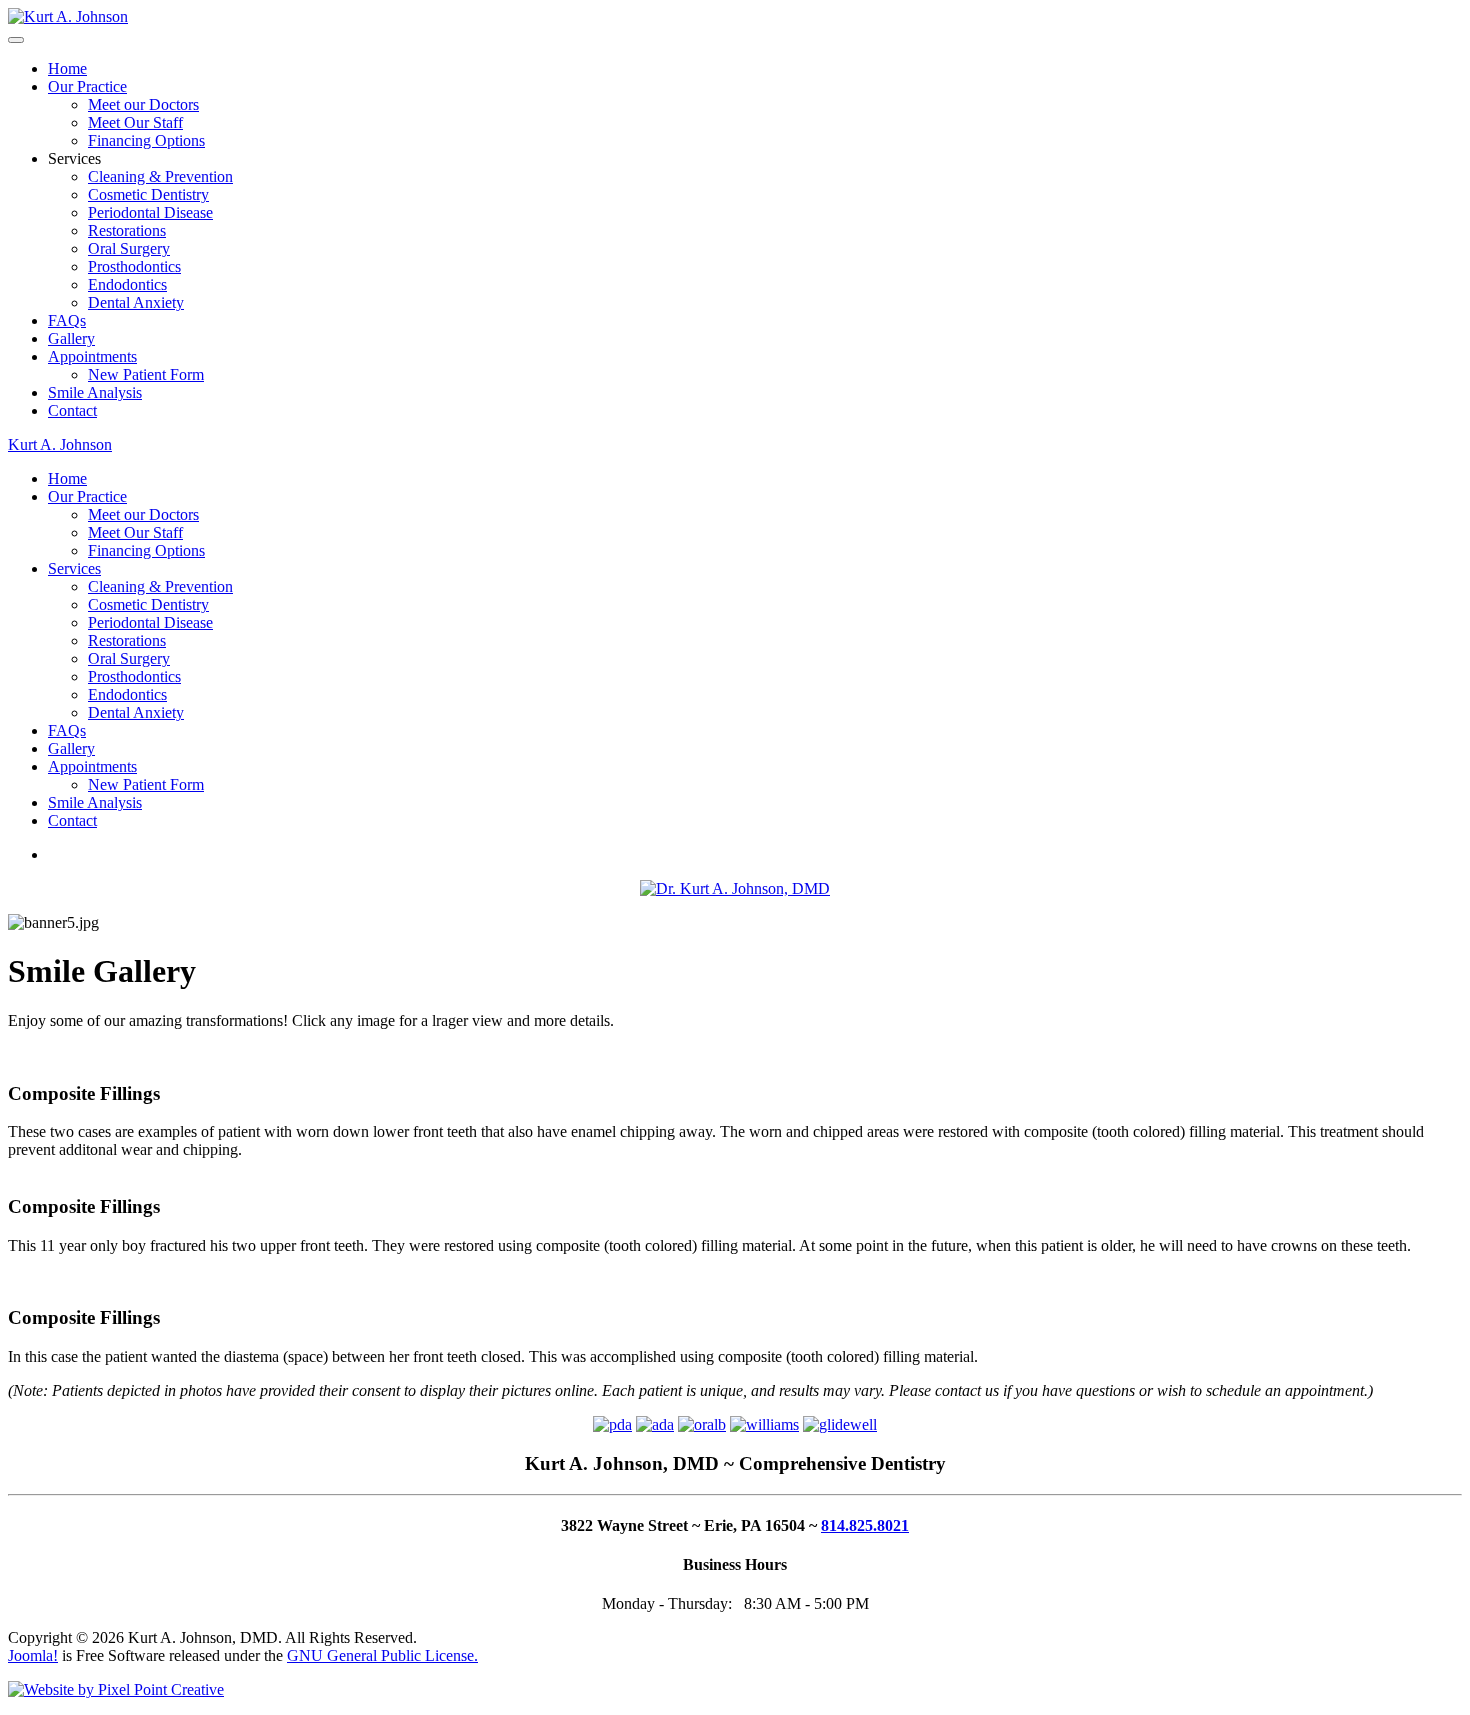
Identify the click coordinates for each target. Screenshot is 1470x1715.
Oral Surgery (129, 248)
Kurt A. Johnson (60, 444)
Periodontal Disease (150, 212)
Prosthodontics (134, 266)
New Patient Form (146, 374)
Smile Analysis (95, 392)
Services (74, 568)
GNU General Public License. (382, 1655)
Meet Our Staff (135, 122)
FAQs (67, 320)
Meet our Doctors (143, 104)
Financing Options (146, 140)
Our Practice (87, 86)
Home (67, 68)
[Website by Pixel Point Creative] (116, 1689)
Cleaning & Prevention (160, 176)
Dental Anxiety (136, 302)
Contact (72, 410)
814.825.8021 (865, 1525)
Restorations (127, 230)
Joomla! (33, 1655)
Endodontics (127, 284)
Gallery (71, 338)
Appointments (92, 356)
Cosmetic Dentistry (148, 194)
